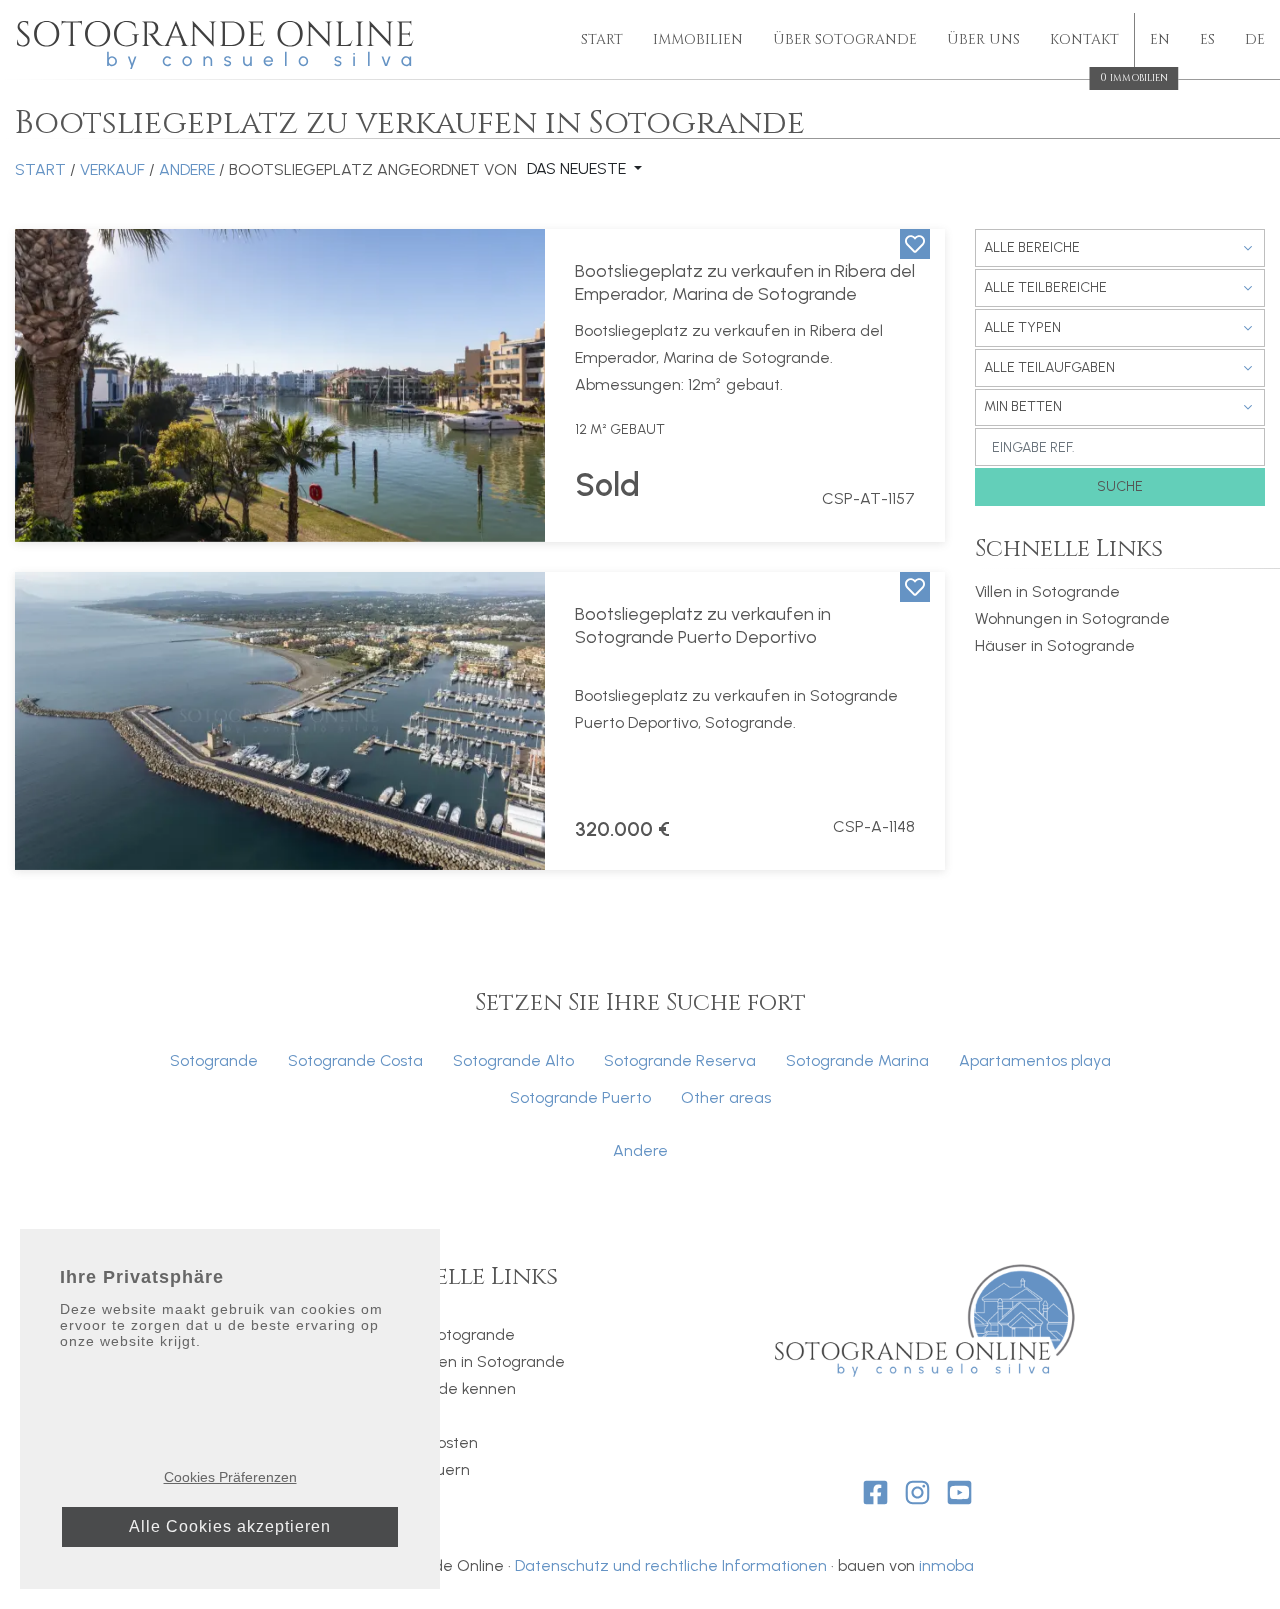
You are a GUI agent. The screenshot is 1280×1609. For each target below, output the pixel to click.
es (1207, 39)
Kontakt (1084, 41)
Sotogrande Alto (513, 1060)
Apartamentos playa (1035, 1060)
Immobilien (698, 39)
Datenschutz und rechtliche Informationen (671, 1565)
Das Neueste (578, 169)
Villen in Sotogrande (1047, 591)
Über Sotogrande (845, 39)
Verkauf (112, 169)
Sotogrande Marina (857, 1060)
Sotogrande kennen (443, 1388)
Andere (187, 169)
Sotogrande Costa (355, 1060)
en (1160, 39)
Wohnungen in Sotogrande (1072, 618)
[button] (40, 386)
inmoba (946, 1565)
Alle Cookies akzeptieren (230, 1526)
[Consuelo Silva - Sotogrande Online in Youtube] (959, 1492)
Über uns (983, 39)
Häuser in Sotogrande (1055, 645)
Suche (1120, 486)
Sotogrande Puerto (580, 1097)
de (1255, 39)
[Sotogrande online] (217, 40)
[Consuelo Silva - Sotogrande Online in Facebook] (875, 1492)
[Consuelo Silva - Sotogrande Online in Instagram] (917, 1492)
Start (602, 39)
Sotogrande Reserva (680, 1060)
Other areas (726, 1097)
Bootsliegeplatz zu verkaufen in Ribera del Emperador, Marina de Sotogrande (745, 282)
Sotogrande (214, 1060)
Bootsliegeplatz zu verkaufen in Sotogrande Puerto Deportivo (703, 625)
